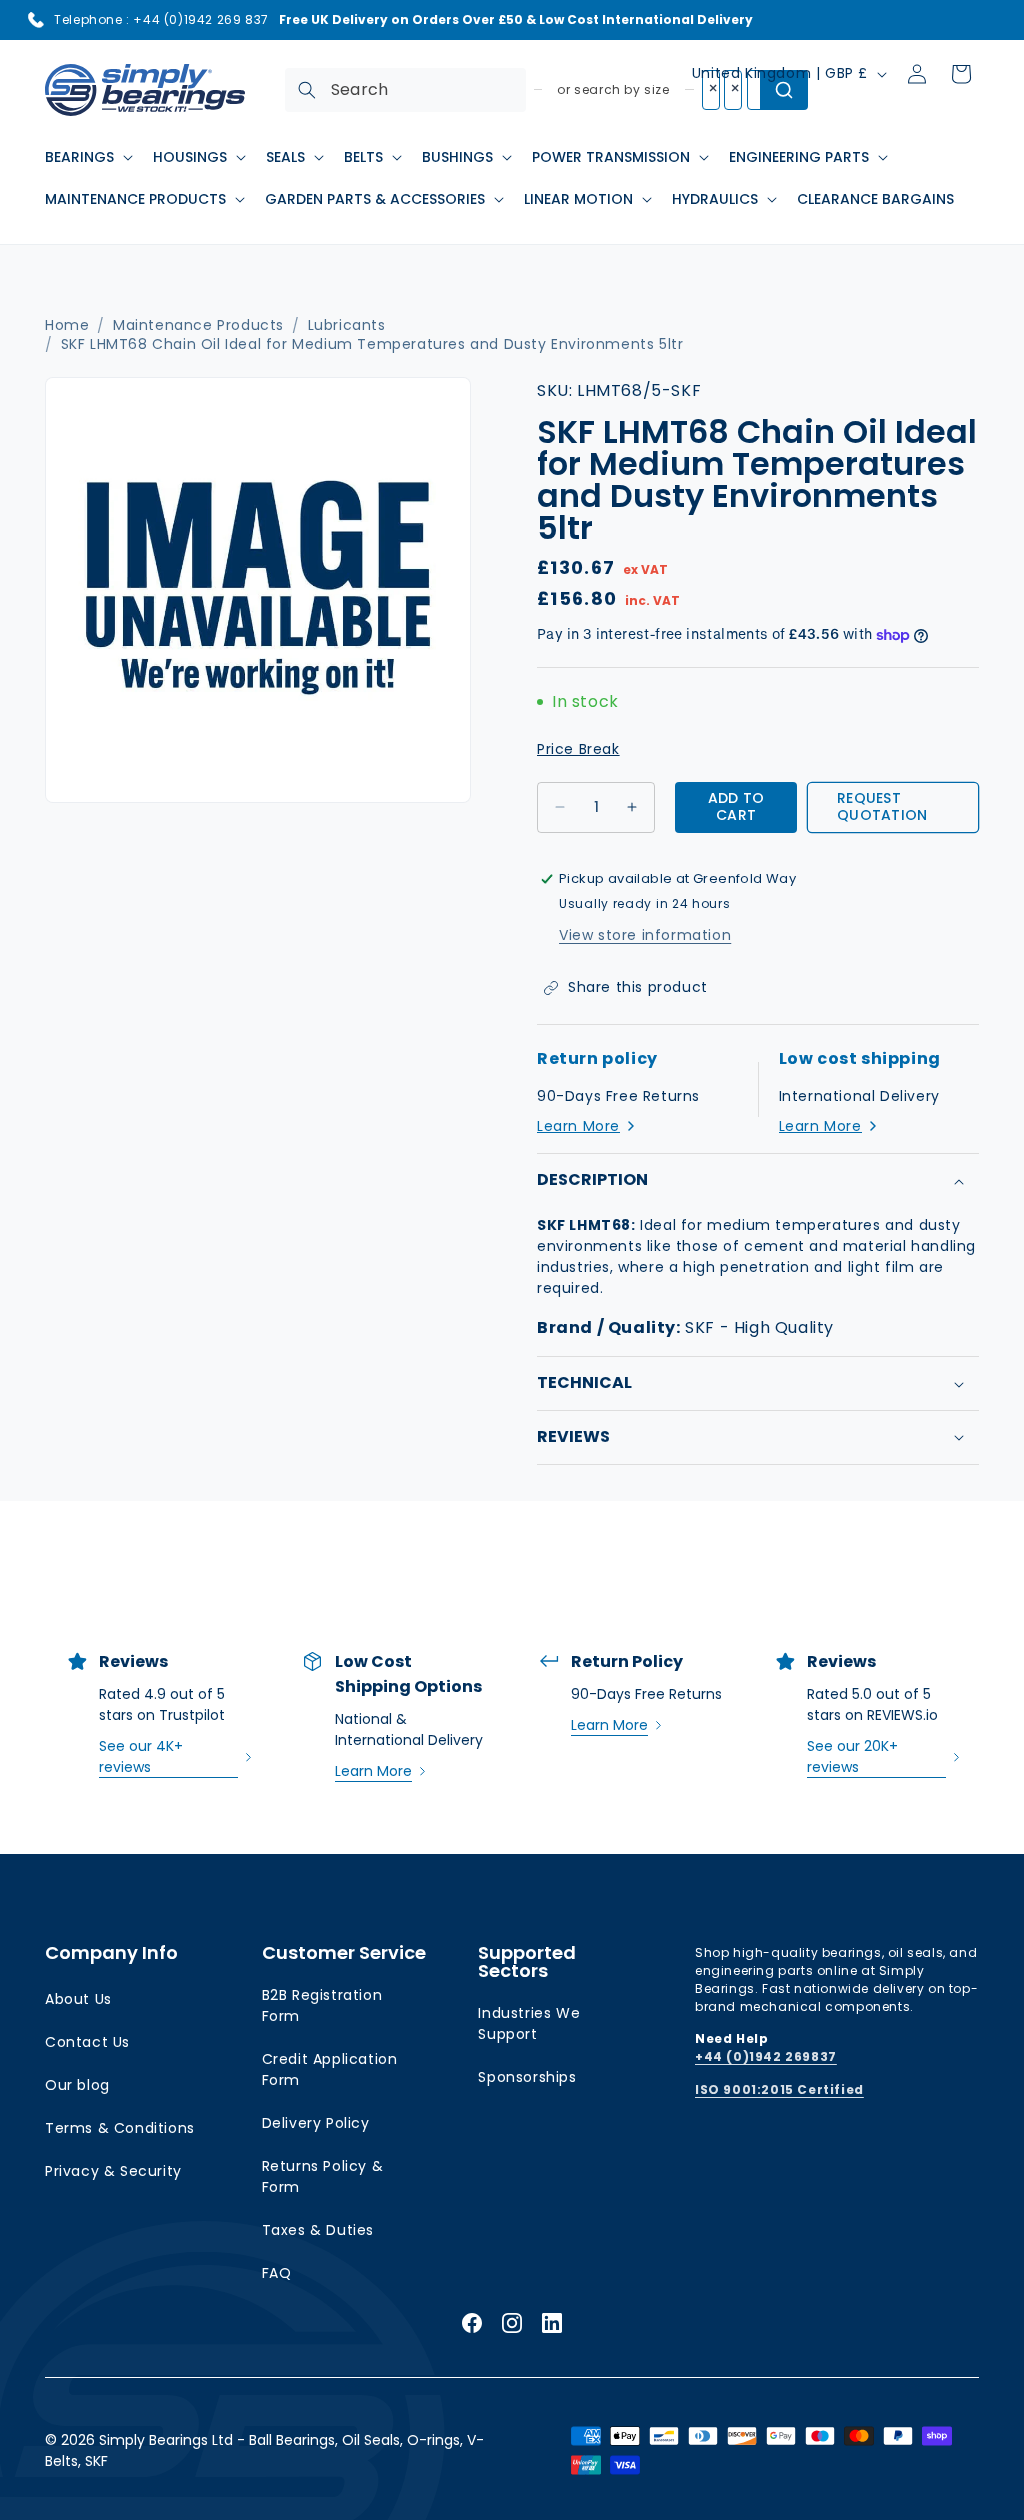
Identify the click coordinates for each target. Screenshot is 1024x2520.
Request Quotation (882, 806)
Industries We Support (529, 2023)
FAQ (277, 2273)
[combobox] (405, 90)
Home (67, 325)
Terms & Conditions (120, 2128)
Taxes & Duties (318, 2230)
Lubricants (347, 325)
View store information (645, 935)
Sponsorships (527, 2077)
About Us (78, 1999)
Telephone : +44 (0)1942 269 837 (161, 19)
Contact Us (87, 2042)
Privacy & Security (113, 2171)
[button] (87, 157)
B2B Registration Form (322, 2005)
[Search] (307, 90)
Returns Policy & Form (323, 2176)
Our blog (77, 2085)
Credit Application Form (330, 2069)
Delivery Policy (316, 2123)
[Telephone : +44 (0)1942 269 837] (36, 20)
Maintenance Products (198, 325)
